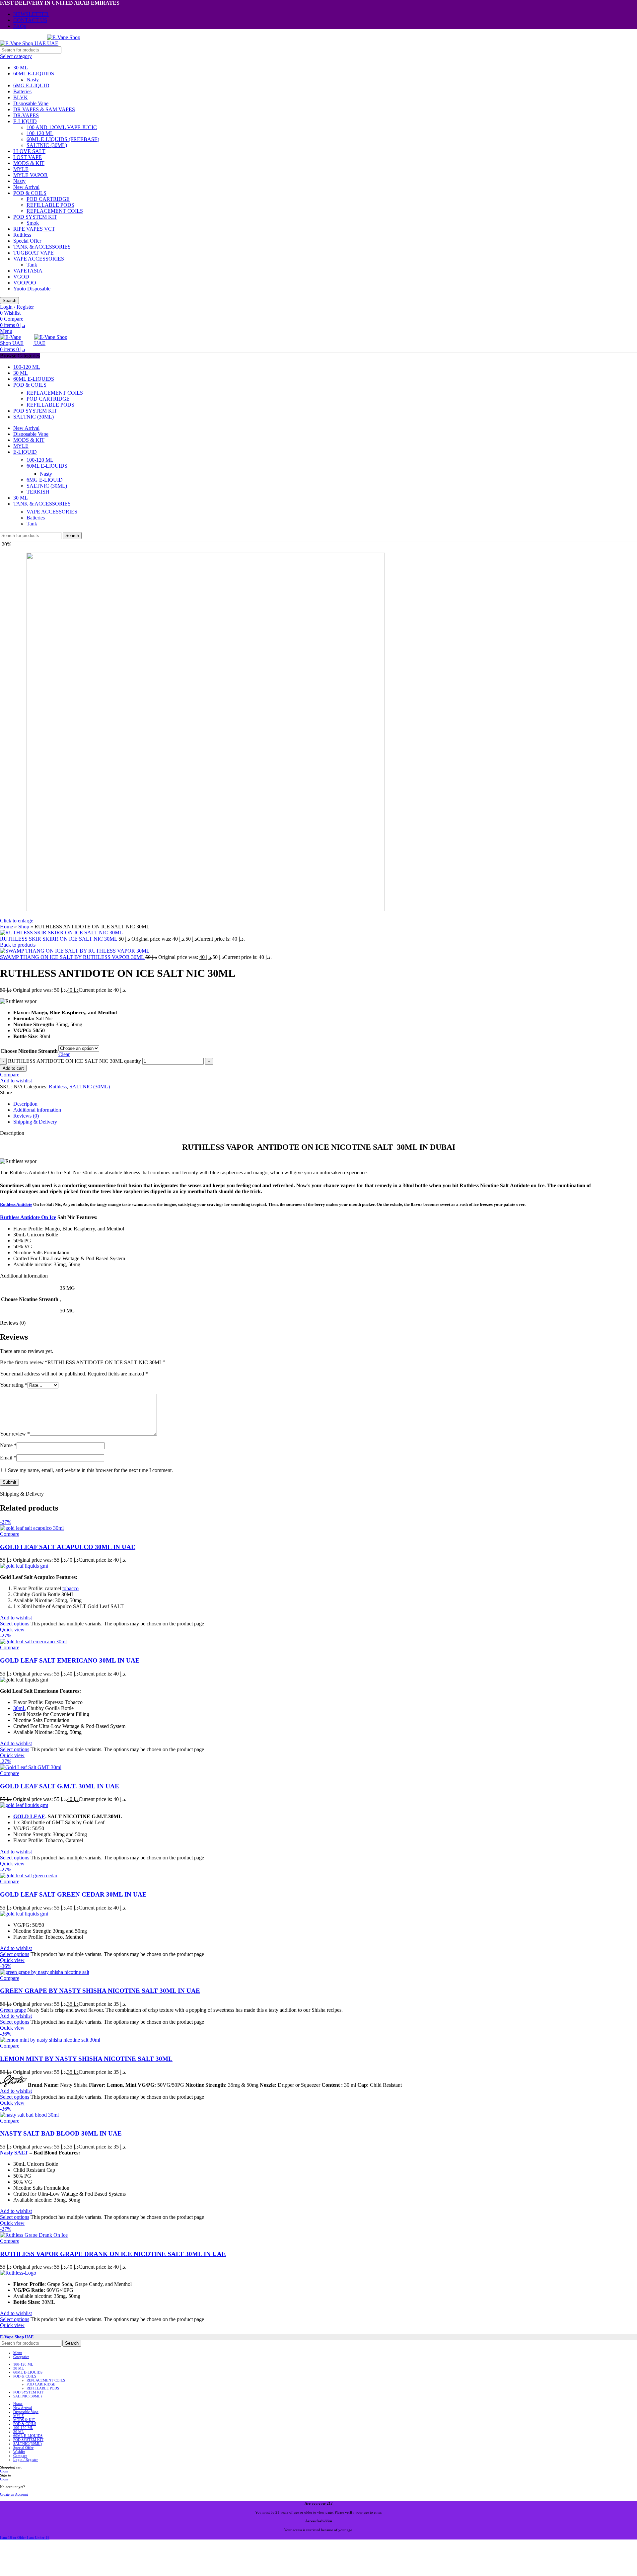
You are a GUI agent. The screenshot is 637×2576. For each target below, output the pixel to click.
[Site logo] (24, 43)
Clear (64, 1054)
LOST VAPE (28, 157)
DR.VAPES (26, 115)
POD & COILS (30, 193)
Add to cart (13, 1068)
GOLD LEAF (29, 1816)
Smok (33, 223)
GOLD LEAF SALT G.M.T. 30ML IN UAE (60, 1786)
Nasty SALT (14, 2153)
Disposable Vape (31, 103)
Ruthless (22, 235)
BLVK (21, 97)
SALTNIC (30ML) (47, 145)
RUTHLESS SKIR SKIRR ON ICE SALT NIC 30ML (59, 939)
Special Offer (27, 241)
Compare (20, 2456)
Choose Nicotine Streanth (29, 1051)
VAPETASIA (28, 271)
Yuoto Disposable (32, 289)
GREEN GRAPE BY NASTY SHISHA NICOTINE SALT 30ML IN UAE (100, 1991)
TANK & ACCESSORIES (42, 247)
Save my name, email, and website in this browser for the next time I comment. (90, 1470)
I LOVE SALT (29, 151)
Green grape (13, 2010)
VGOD (21, 277)
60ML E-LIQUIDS (34, 74)
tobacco (71, 1588)
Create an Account (14, 2494)
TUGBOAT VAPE (34, 253)
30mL (19, 1708)
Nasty (33, 79)
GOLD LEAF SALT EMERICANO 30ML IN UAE (70, 1660)
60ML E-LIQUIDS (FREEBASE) (63, 139)
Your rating (14, 1385)
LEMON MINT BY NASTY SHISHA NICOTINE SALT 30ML (86, 2059)
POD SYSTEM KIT (35, 217)
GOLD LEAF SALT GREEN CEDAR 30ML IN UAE (73, 1894)
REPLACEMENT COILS (55, 211)
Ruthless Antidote (16, 1204)
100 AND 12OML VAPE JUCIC (62, 127)
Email (8, 1458)
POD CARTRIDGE (48, 199)
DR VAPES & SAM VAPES (44, 109)
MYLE (21, 169)
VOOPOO (25, 283)
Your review (15, 1434)
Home (6, 927)
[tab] (325, 1104)
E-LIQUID (25, 121)
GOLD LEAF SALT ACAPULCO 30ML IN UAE (68, 1547)
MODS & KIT (29, 163)
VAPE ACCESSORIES (39, 259)
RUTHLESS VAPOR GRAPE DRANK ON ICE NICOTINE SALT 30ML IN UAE (113, 2254)
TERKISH (38, 492)
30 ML (21, 68)
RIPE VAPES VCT (34, 229)
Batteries (22, 91)
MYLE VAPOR (31, 175)
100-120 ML (40, 133)
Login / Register (26, 2459)
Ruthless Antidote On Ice (28, 1217)
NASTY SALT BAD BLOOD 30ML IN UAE (61, 2133)
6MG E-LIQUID (31, 85)
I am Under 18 (38, 2537)
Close (4, 2471)
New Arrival (26, 187)
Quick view (12, 1630)
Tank (32, 265)
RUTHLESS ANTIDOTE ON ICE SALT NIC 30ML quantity (74, 1061)
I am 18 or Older (13, 2537)
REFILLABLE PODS (50, 205)
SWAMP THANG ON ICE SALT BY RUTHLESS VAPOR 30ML (73, 957)
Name (8, 1445)
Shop (24, 927)
